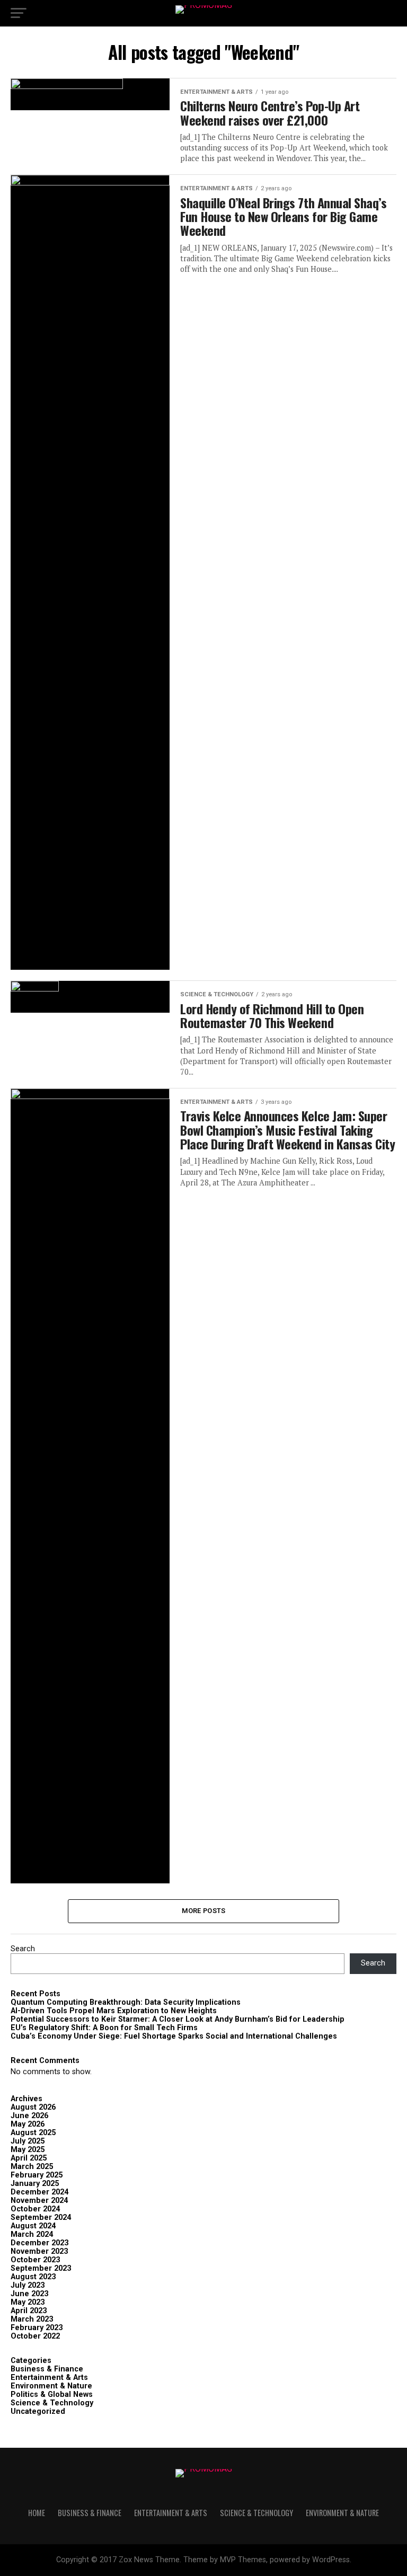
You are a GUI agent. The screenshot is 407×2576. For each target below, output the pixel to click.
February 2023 (37, 2328)
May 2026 (28, 2124)
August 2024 (33, 2226)
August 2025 (33, 2133)
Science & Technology (52, 2403)
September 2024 (41, 2218)
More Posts (204, 1911)
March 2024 (32, 2234)
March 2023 (32, 2319)
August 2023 (33, 2277)
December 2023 (39, 2243)
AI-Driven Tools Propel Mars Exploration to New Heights (114, 2011)
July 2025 (28, 2141)
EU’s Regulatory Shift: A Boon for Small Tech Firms (104, 2028)
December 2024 (39, 2192)
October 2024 (35, 2209)
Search (23, 1949)
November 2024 (39, 2201)
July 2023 (28, 2285)
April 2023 (29, 2311)
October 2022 (35, 2336)
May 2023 (28, 2302)
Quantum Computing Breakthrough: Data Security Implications (126, 2002)
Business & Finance (47, 2369)
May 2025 (28, 2150)
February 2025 (37, 2175)
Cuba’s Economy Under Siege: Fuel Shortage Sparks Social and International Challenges (174, 2036)
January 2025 (35, 2184)
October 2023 (35, 2260)
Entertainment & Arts (49, 2378)
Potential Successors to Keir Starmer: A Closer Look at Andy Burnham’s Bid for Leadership (178, 2019)
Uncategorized (38, 2411)
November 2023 (39, 2251)
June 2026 (29, 2116)
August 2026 (33, 2107)
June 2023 (29, 2294)
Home (37, 2513)
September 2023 (41, 2268)
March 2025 (32, 2167)
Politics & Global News (52, 2394)
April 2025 (29, 2158)
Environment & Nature (51, 2386)
